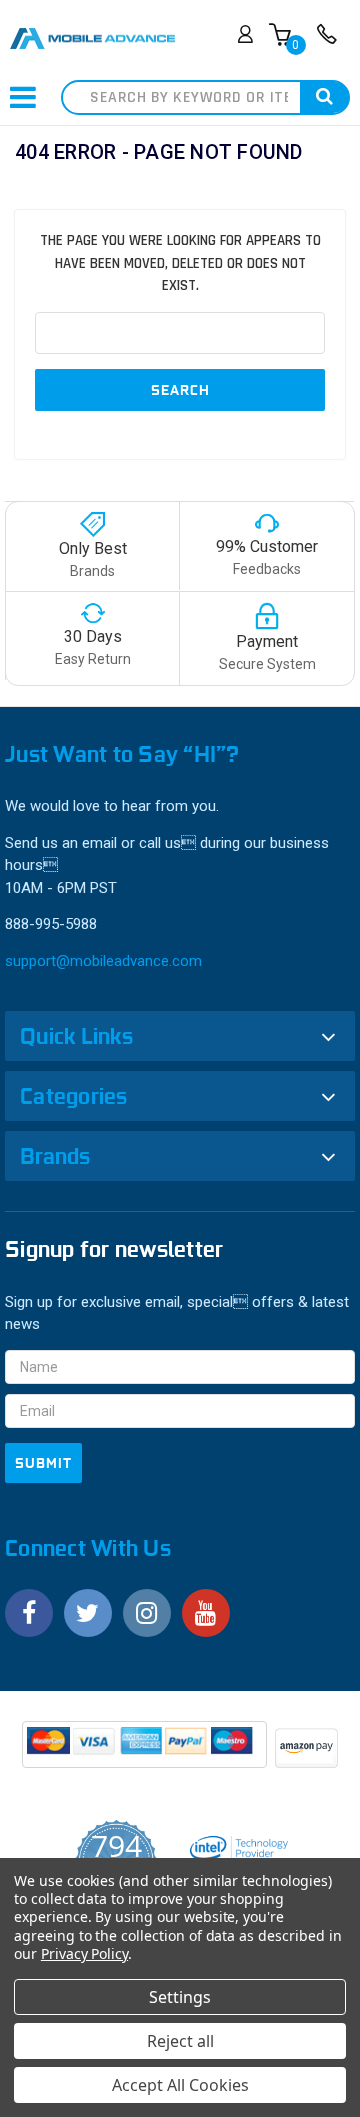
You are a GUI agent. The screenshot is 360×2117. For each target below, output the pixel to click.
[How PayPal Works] (146, 1751)
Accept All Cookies (180, 2085)
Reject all (180, 2041)
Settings (180, 1997)
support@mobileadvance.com (103, 961)
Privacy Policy (84, 1953)
